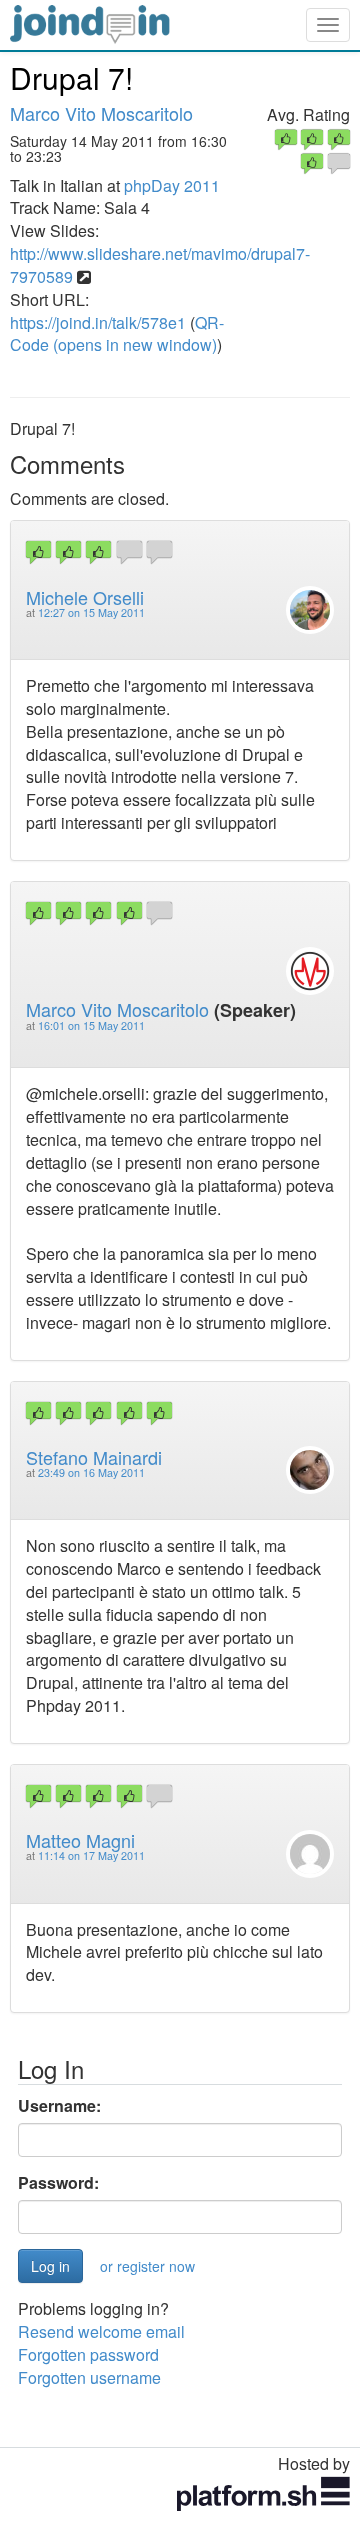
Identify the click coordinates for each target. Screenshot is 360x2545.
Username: (59, 2106)
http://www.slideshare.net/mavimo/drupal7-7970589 (160, 265)
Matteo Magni (80, 1840)
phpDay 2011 (172, 185)
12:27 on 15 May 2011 (91, 612)
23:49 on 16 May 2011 (91, 1472)
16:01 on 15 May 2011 (91, 1025)
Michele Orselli (85, 597)
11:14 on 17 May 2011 (91, 1855)
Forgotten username (89, 2377)
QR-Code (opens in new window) (117, 334)
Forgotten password (88, 2354)
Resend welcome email (101, 2331)
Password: (58, 2183)
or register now (147, 2266)
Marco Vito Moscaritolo (101, 113)
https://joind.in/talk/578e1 (98, 322)
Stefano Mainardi (94, 1457)
